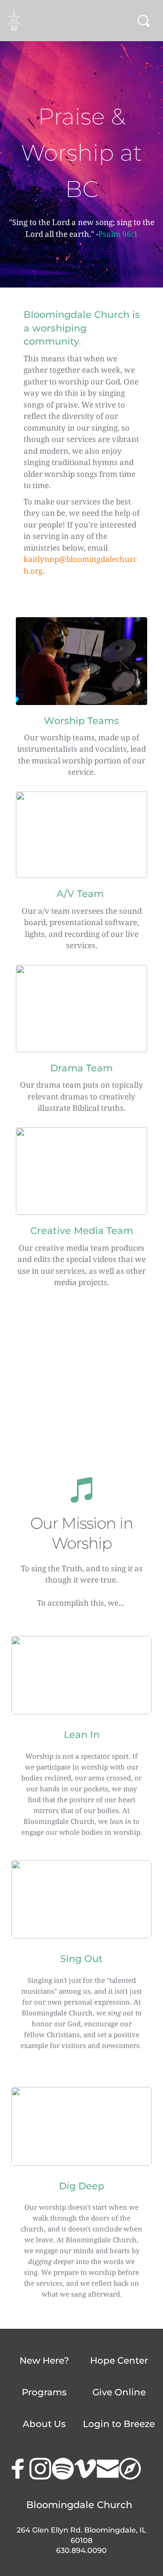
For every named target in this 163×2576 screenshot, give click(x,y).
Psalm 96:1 (118, 234)
